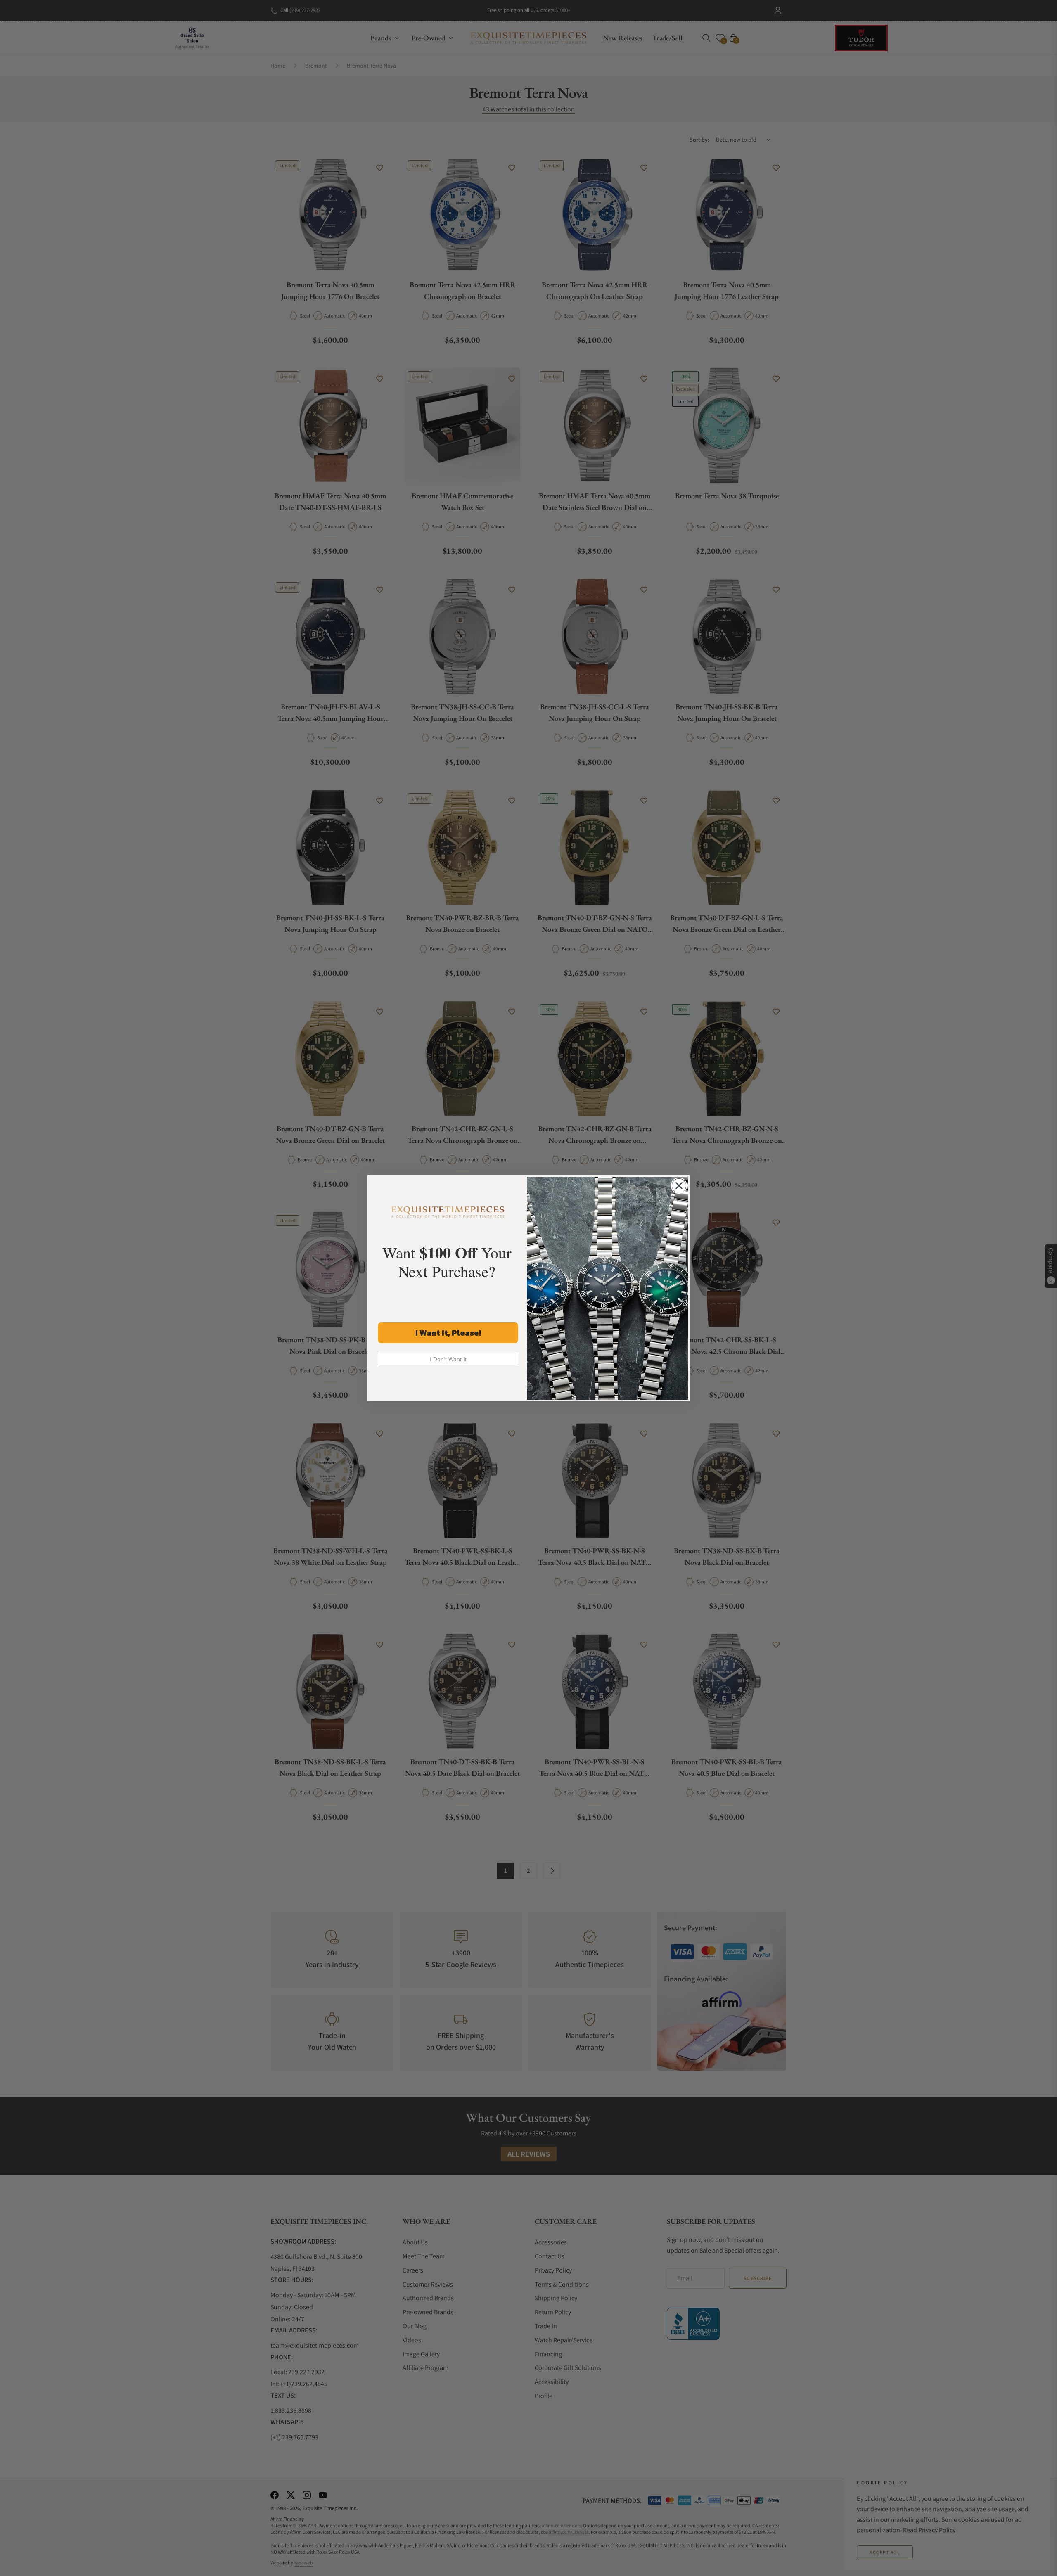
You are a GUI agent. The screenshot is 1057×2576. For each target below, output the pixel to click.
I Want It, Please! (448, 1333)
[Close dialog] (679, 1186)
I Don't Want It (448, 1359)
